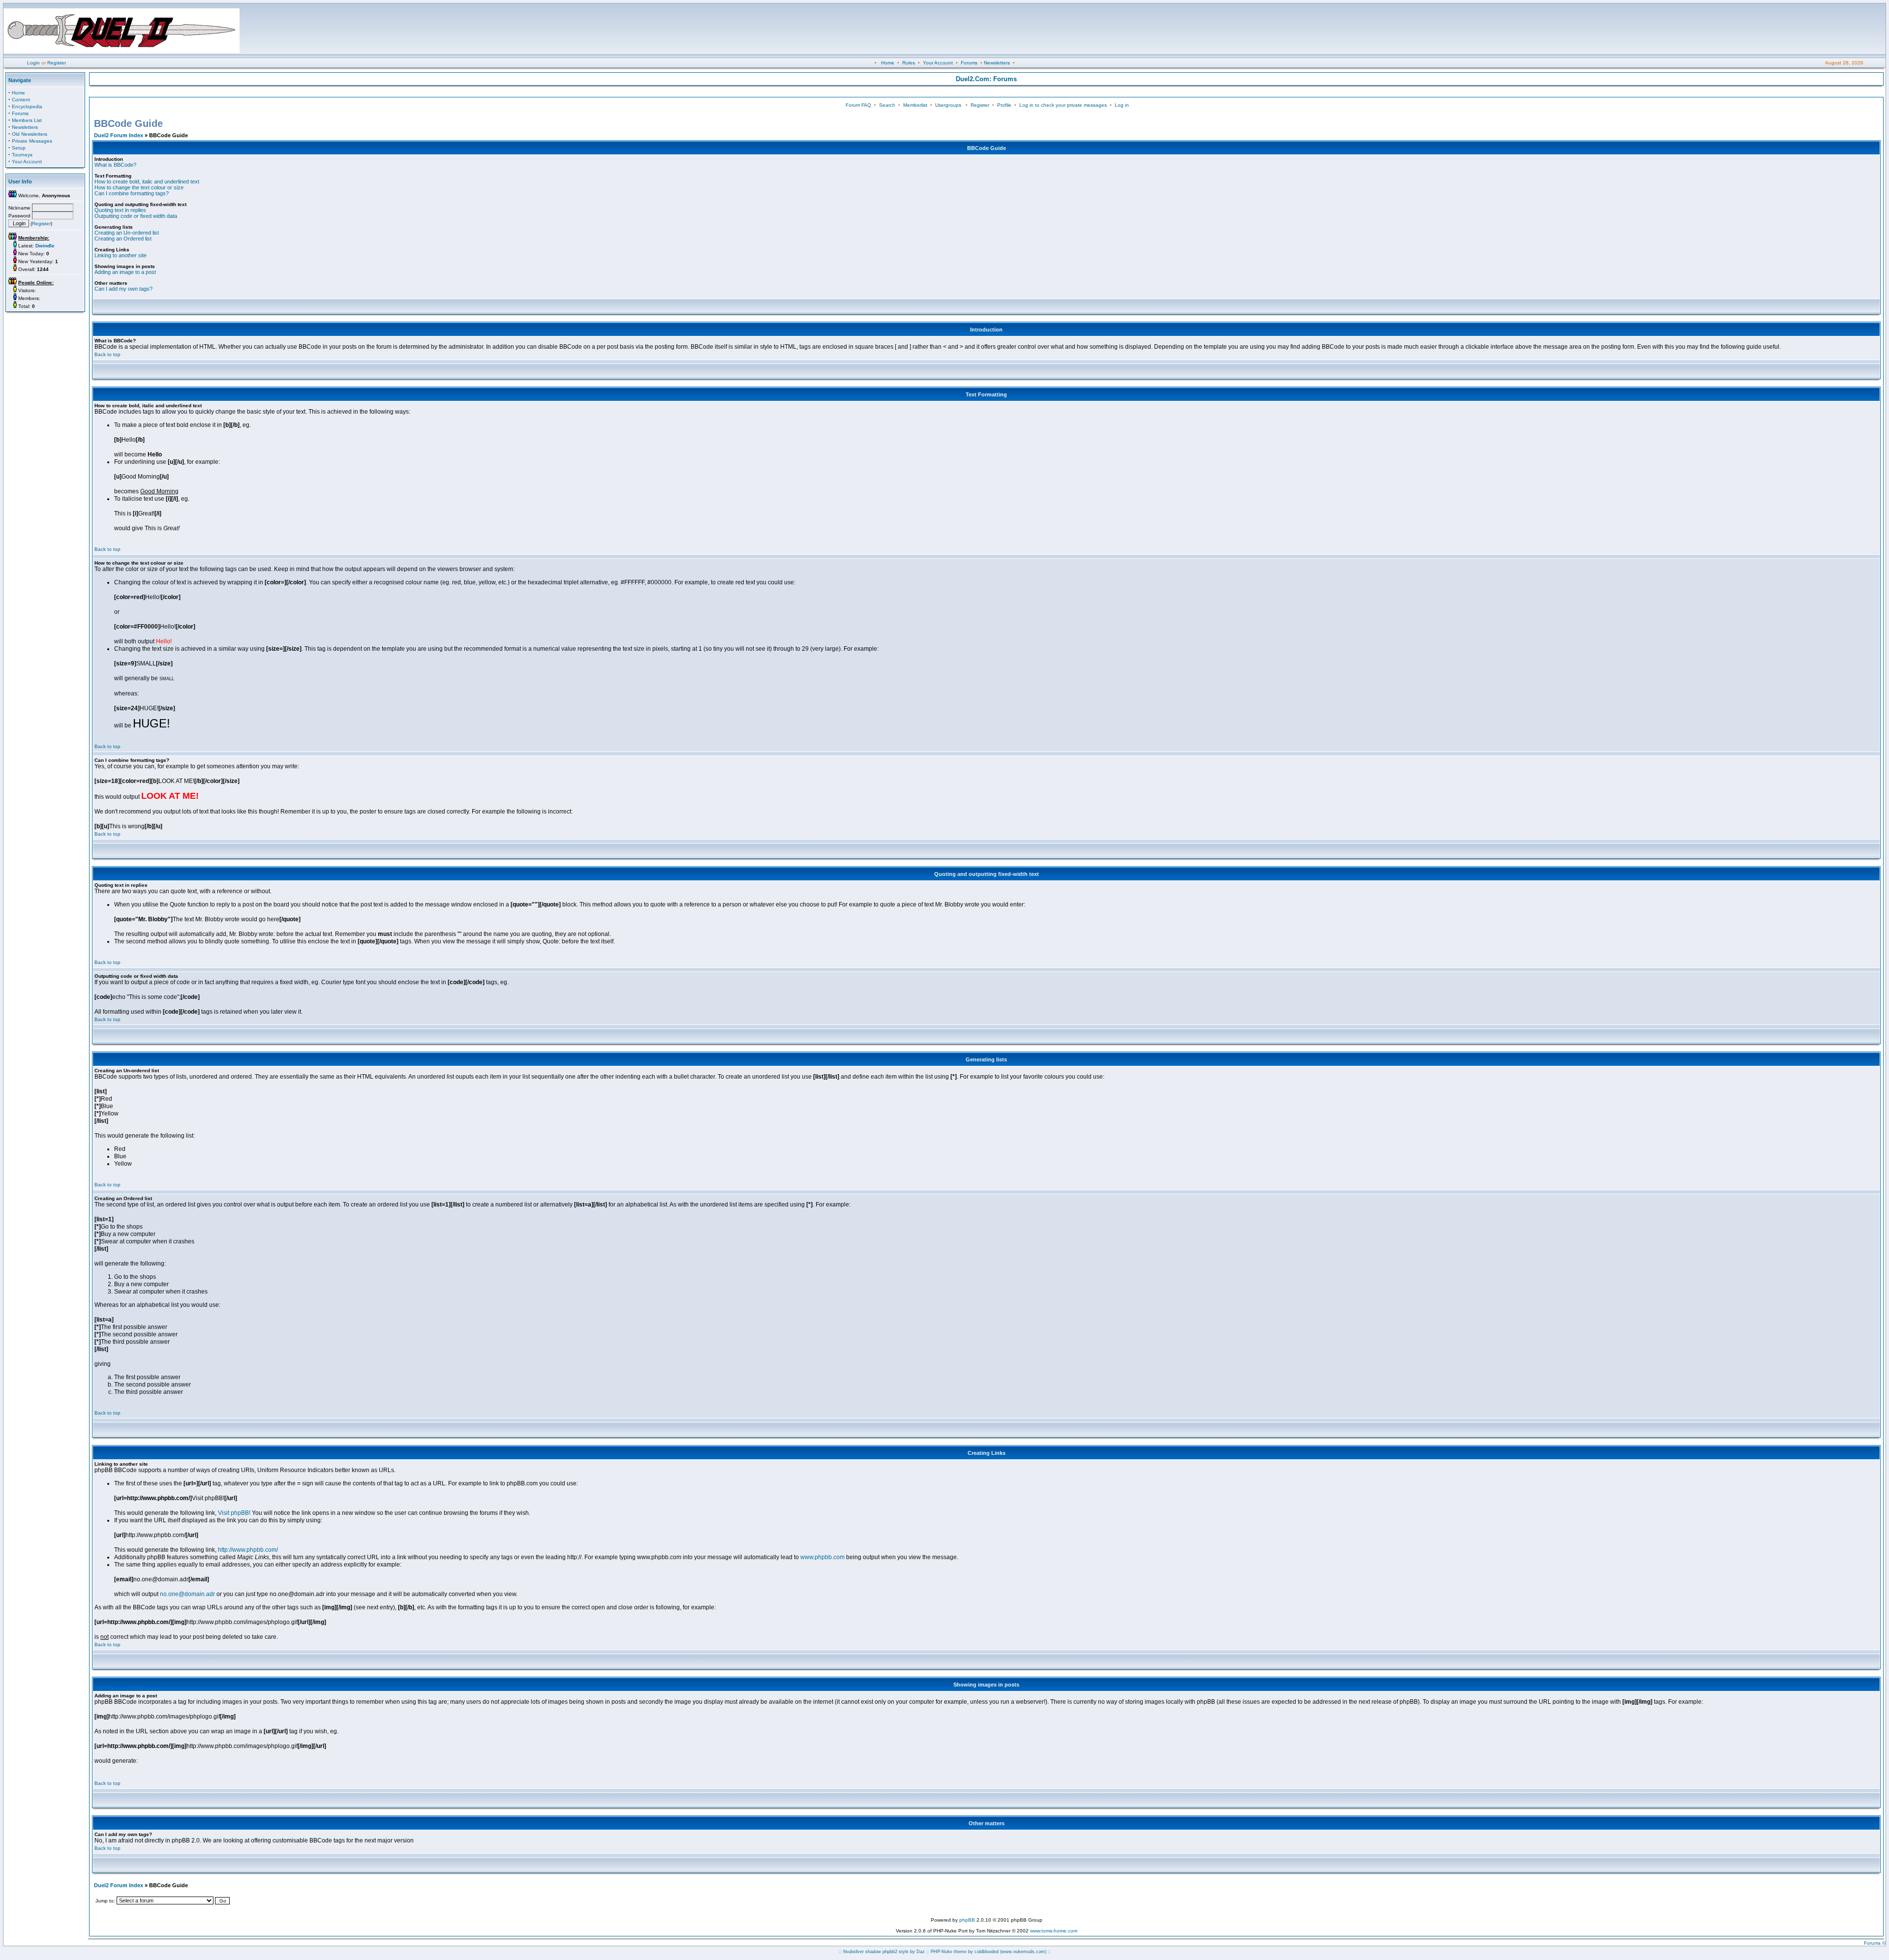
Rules (909, 63)
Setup (19, 148)
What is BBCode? (115, 165)
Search (887, 105)
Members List (27, 120)
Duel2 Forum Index (119, 135)
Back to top (107, 354)
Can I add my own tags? (123, 289)
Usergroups (948, 105)
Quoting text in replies (120, 210)
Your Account (938, 63)
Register (57, 63)
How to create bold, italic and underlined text (147, 181)
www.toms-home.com (1054, 1931)
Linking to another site (121, 255)
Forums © (1875, 1943)
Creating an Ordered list (123, 239)
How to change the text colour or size (139, 187)
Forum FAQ (858, 105)
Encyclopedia (27, 106)
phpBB (967, 1920)
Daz (921, 1952)
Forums (969, 63)
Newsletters (997, 63)
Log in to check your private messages (1063, 105)
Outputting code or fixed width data (136, 216)
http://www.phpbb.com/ (248, 1550)
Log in (1122, 105)
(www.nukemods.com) (1023, 1952)
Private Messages (32, 141)
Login (33, 63)
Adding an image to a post (125, 272)
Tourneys (22, 155)
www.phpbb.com (823, 1557)
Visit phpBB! (234, 1513)
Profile (1004, 105)
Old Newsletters (30, 134)
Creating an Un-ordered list (127, 233)
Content (21, 100)
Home (888, 63)
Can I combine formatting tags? (132, 193)
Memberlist (915, 105)
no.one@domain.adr (187, 1594)
